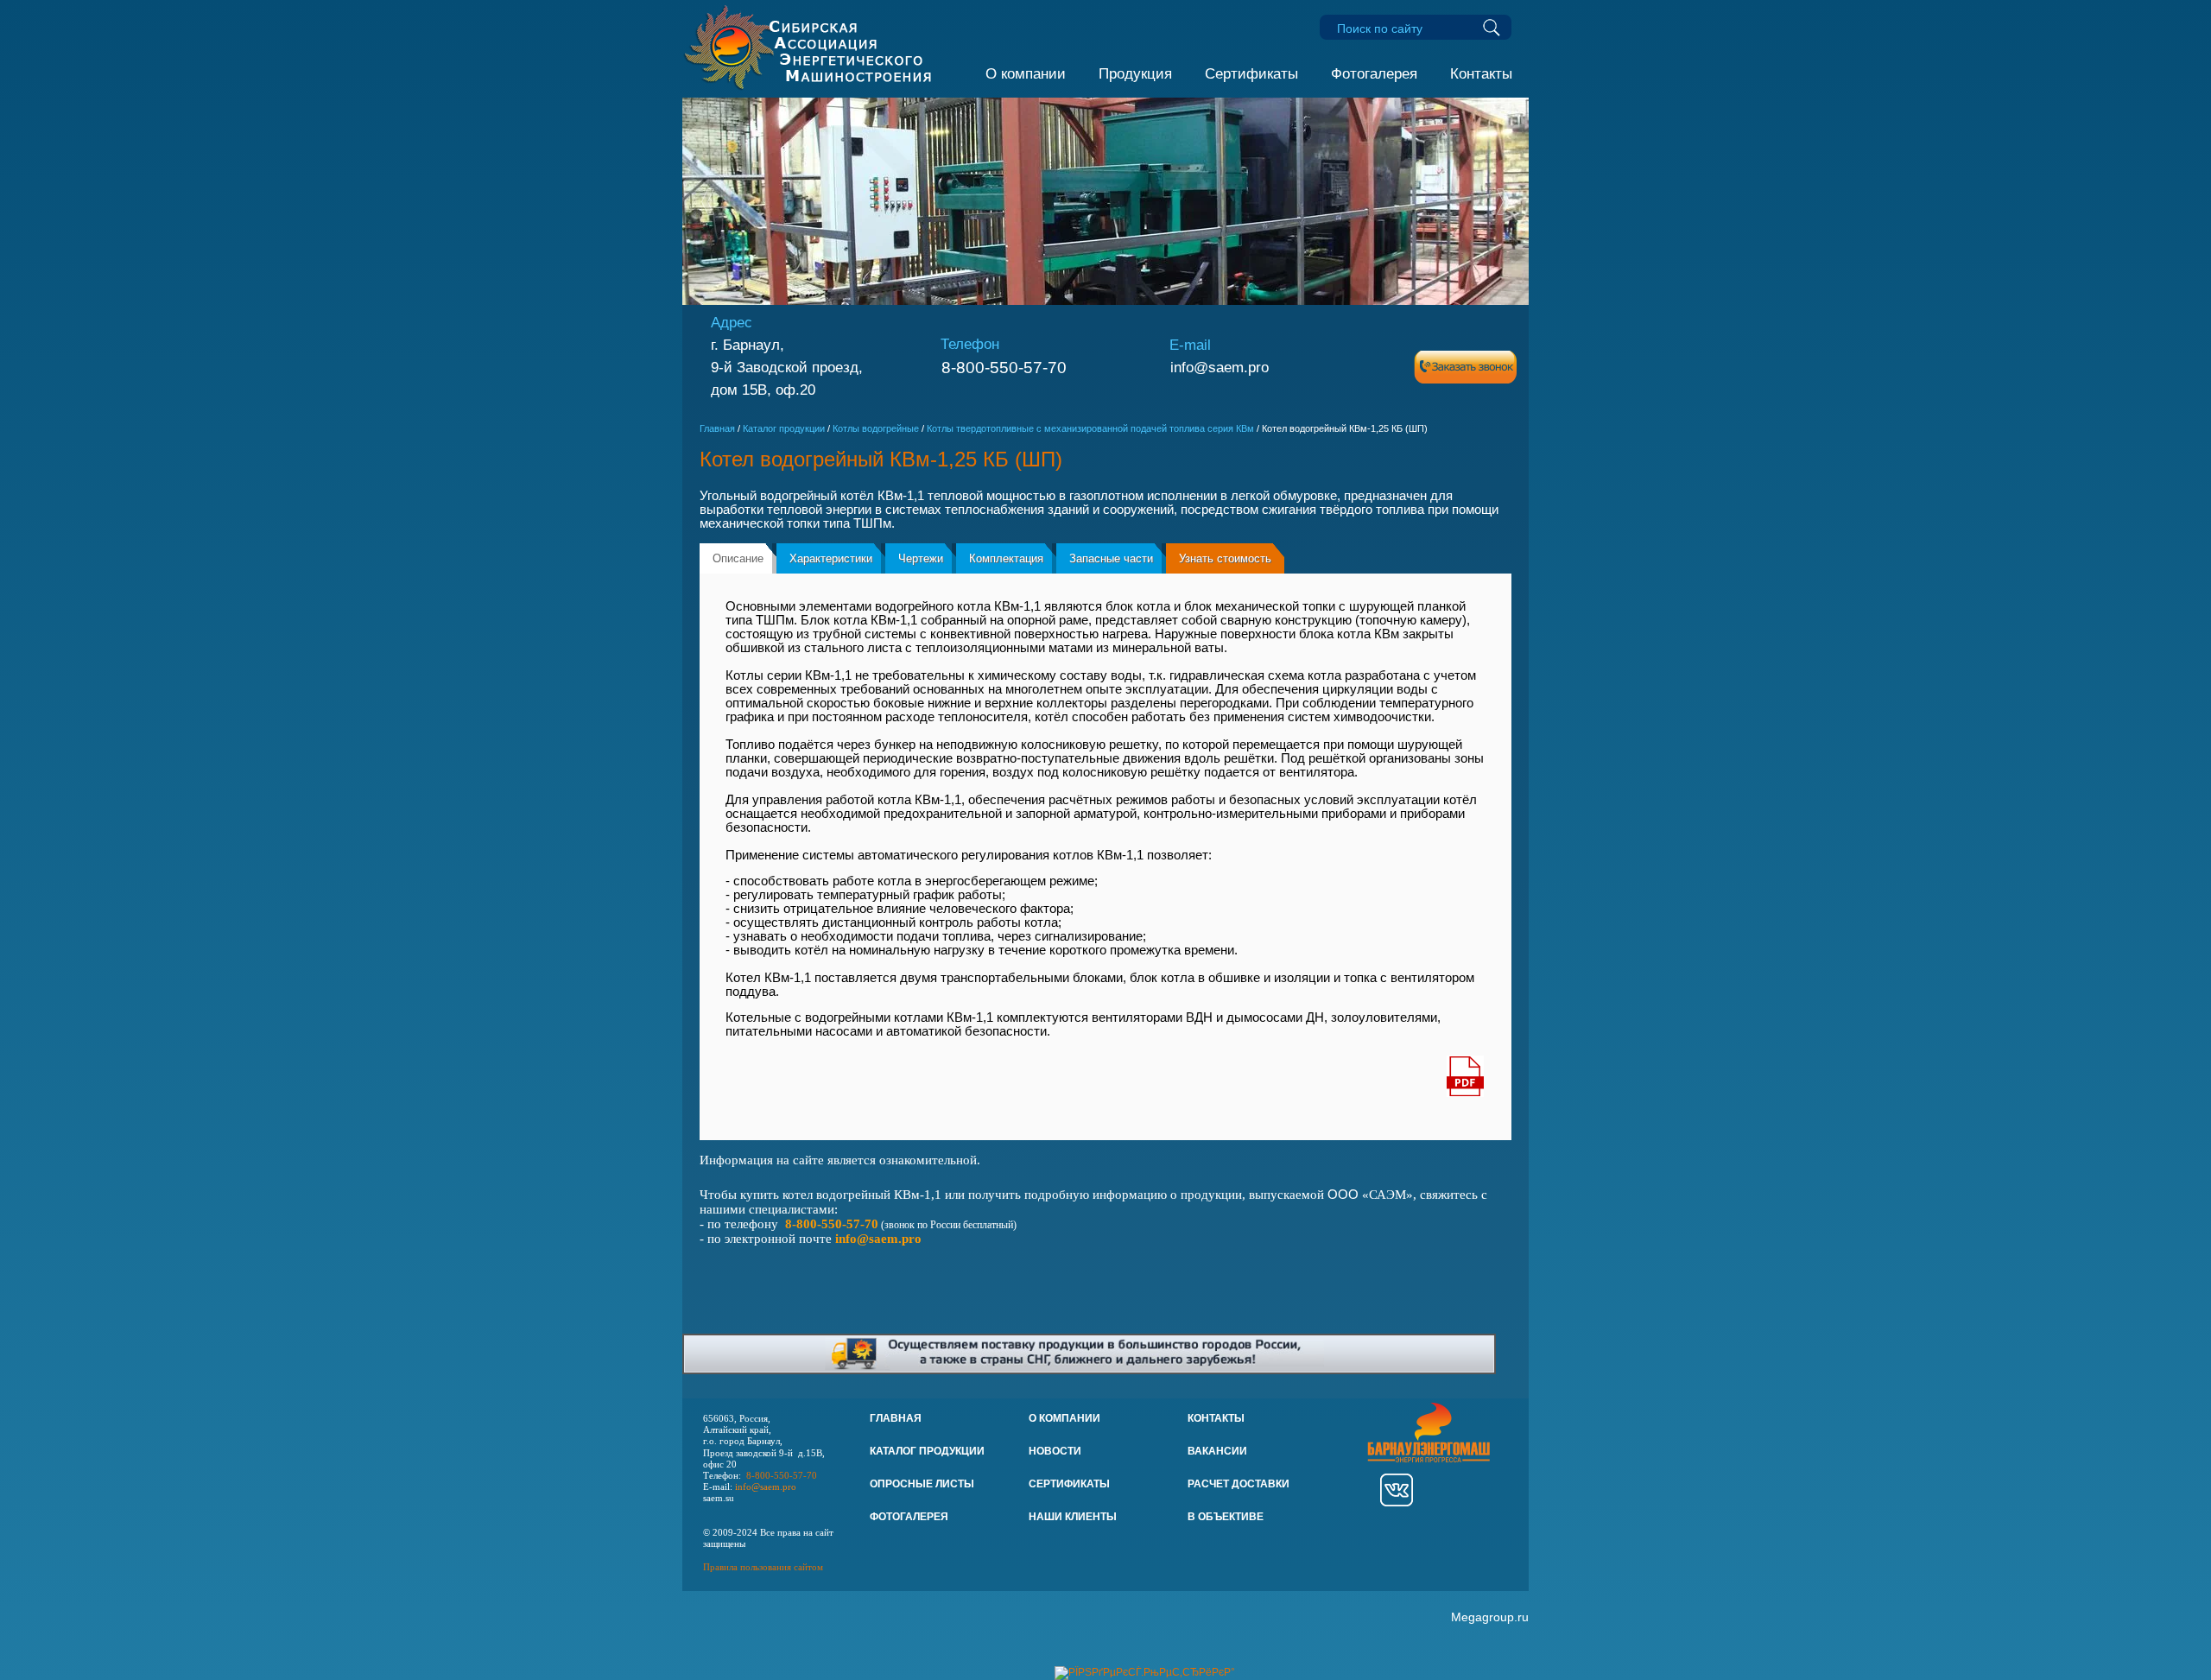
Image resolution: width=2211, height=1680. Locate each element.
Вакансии (1217, 1451)
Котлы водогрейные (876, 428)
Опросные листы (922, 1484)
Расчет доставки (1239, 1484)
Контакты (1481, 74)
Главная (717, 428)
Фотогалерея (1374, 74)
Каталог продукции (784, 428)
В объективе (1226, 1517)
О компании (1026, 74)
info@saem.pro (1220, 367)
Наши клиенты (1073, 1517)
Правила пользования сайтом (763, 1567)
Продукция (1135, 74)
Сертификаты (1251, 74)
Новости (1055, 1451)
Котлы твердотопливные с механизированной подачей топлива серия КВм (1090, 428)
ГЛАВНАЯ (896, 1418)
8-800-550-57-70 (1004, 368)
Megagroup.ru (1490, 1617)
